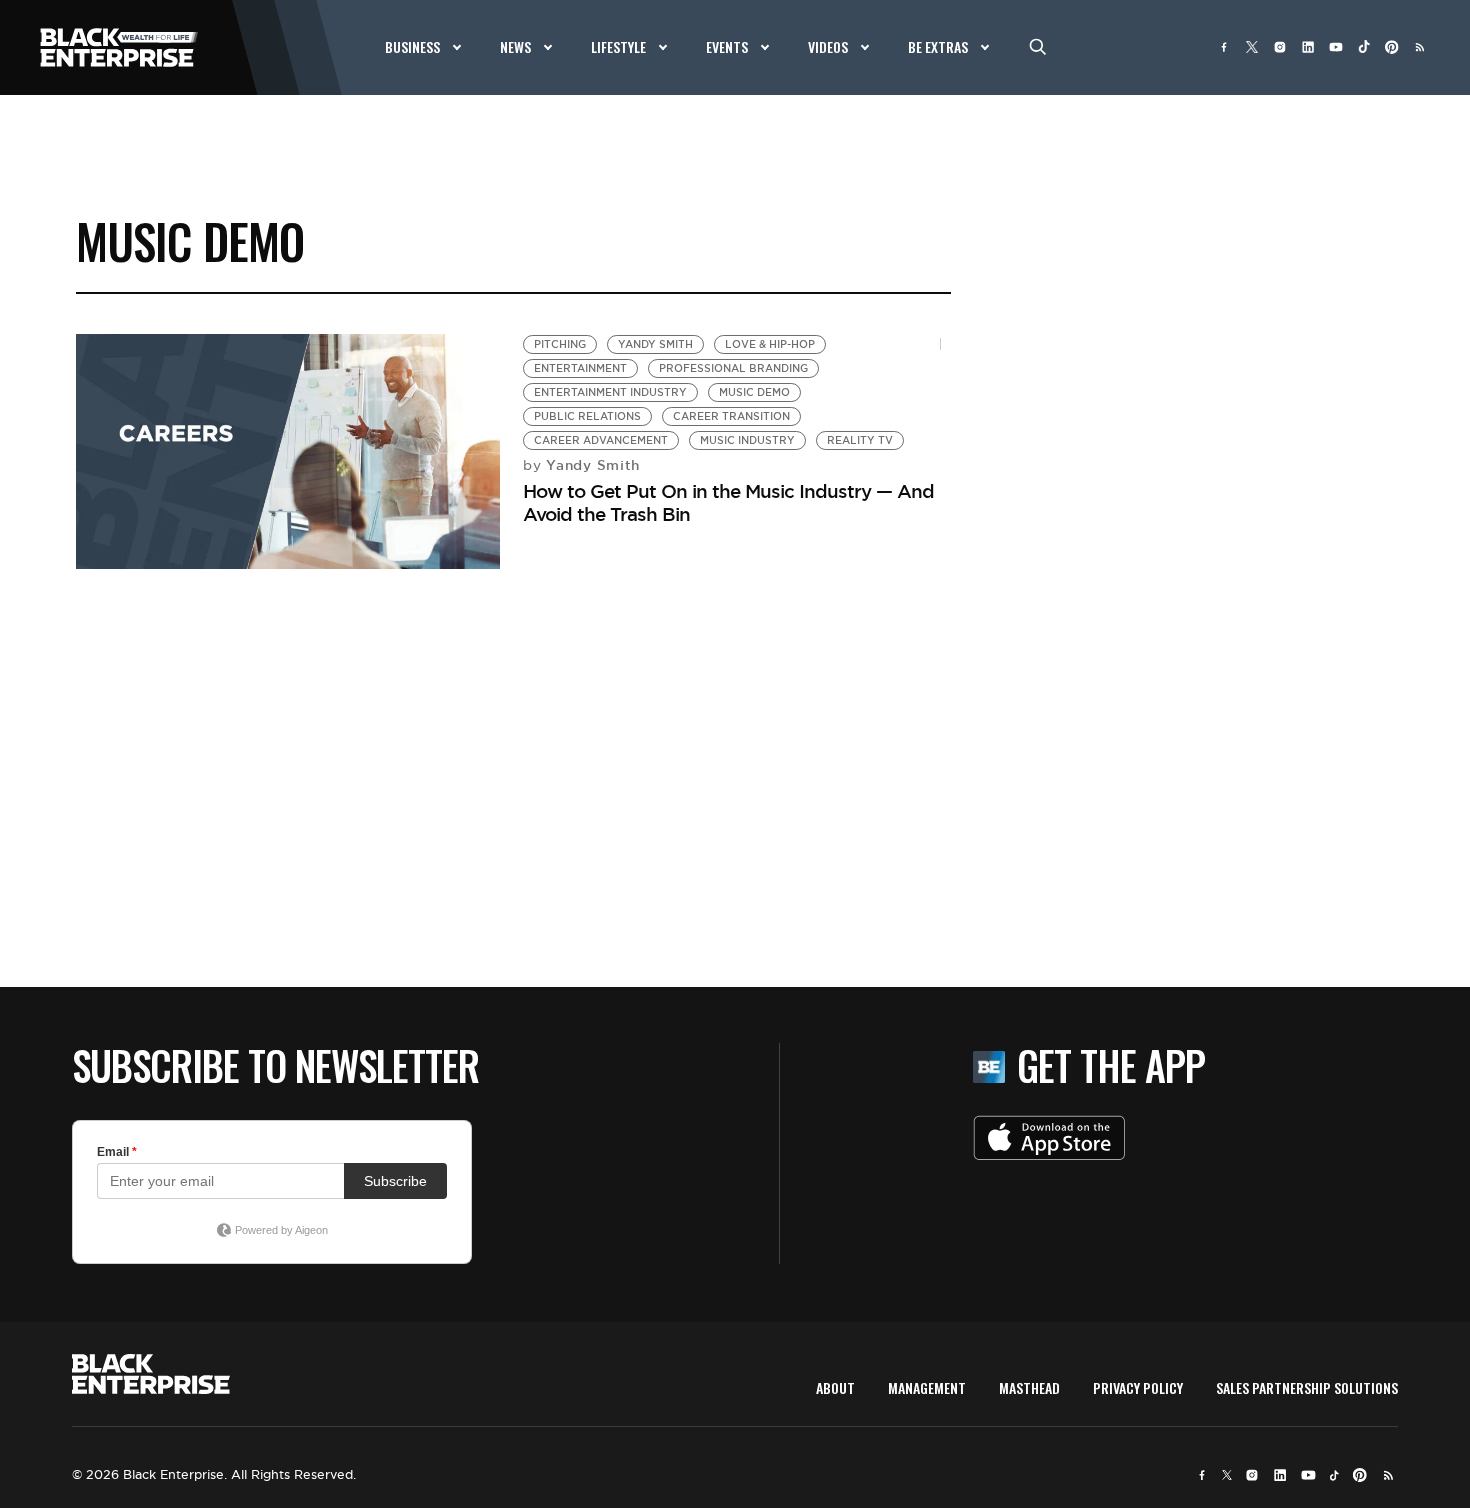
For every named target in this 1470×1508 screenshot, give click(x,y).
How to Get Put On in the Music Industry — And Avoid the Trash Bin (728, 502)
